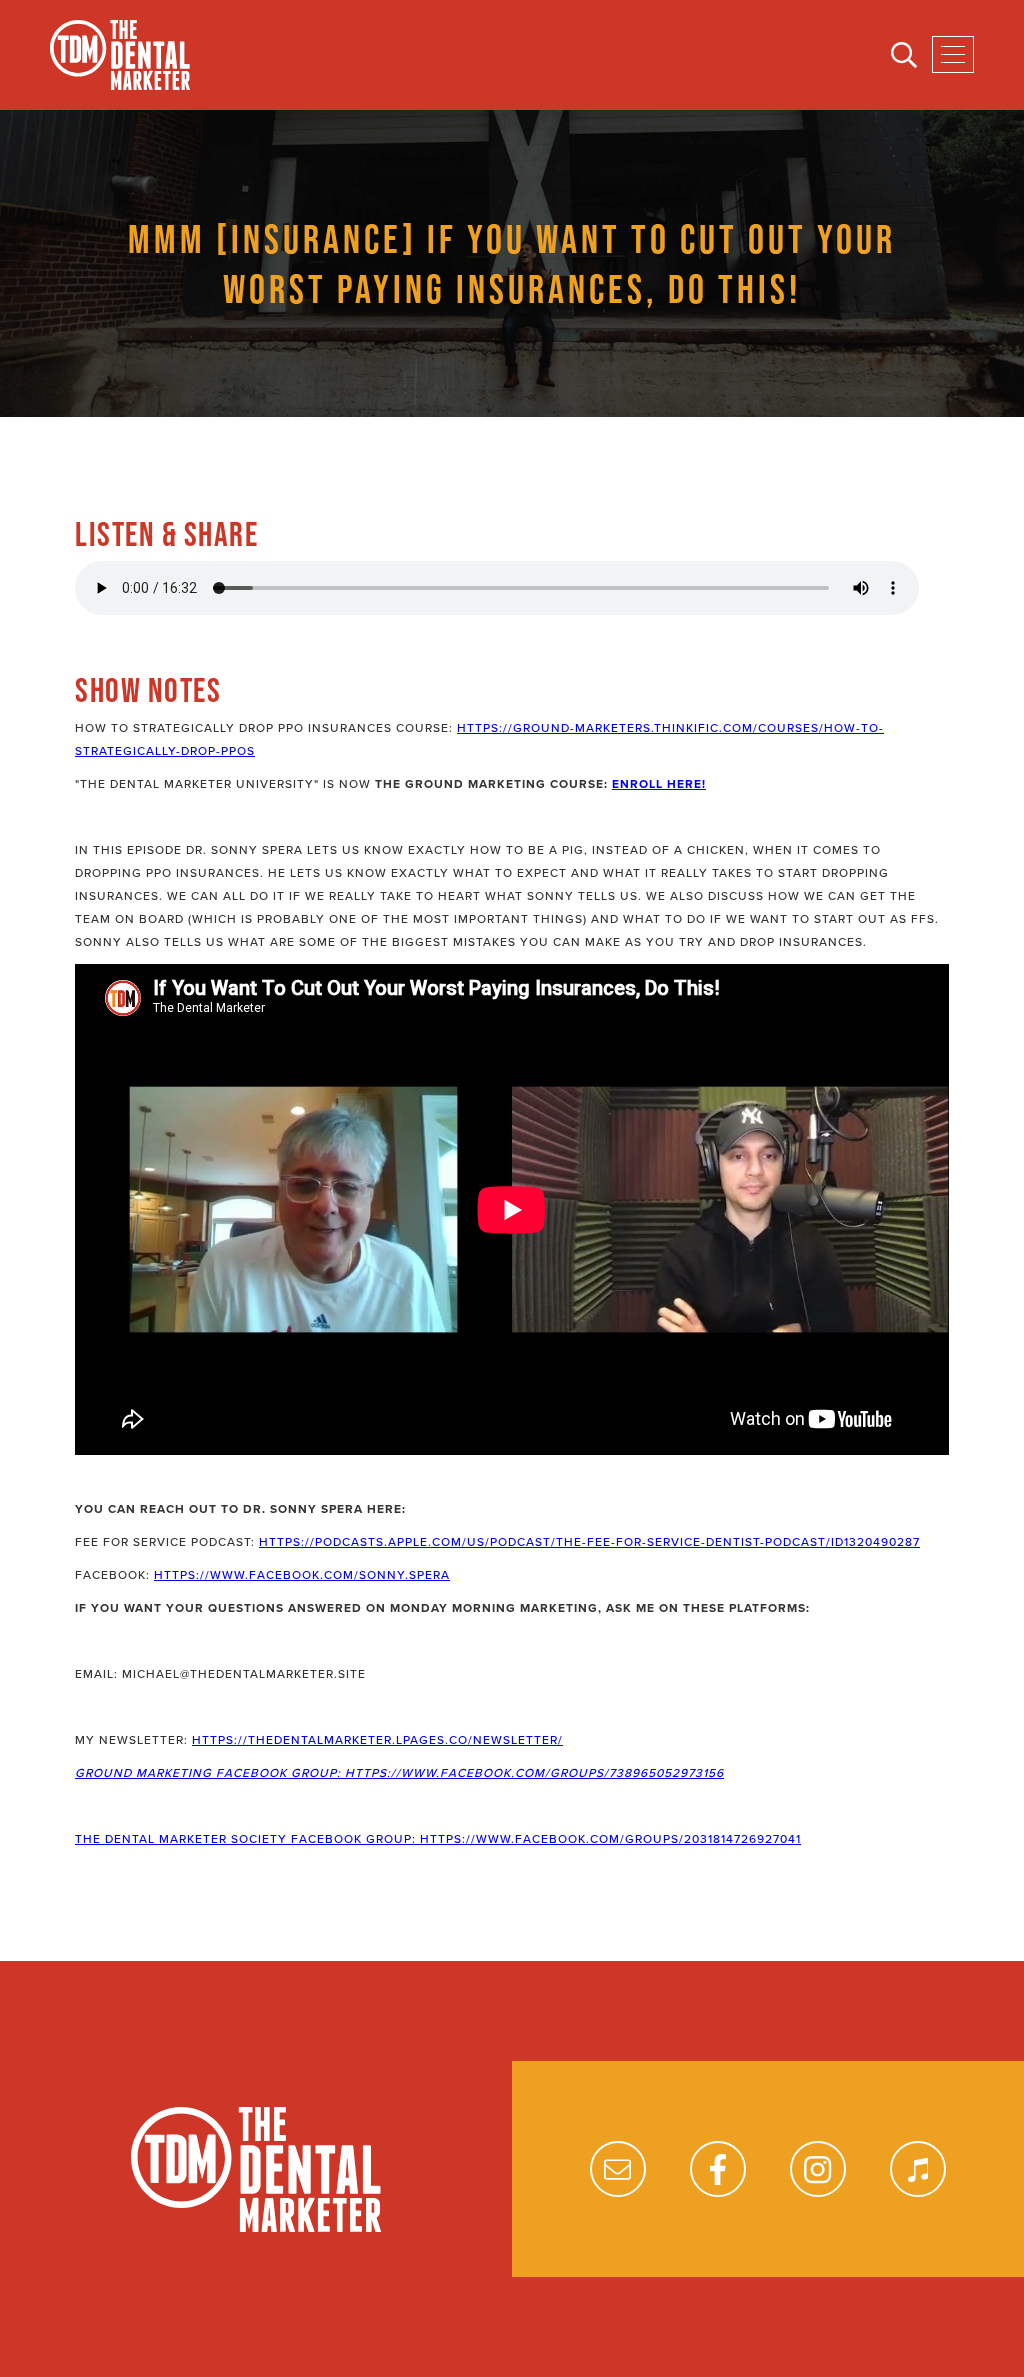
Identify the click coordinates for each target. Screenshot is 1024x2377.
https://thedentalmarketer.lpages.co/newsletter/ (377, 1740)
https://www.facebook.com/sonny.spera (302, 1575)
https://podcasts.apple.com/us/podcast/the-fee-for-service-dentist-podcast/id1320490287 (589, 1542)
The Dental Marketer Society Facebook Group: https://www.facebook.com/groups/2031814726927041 (438, 1839)
